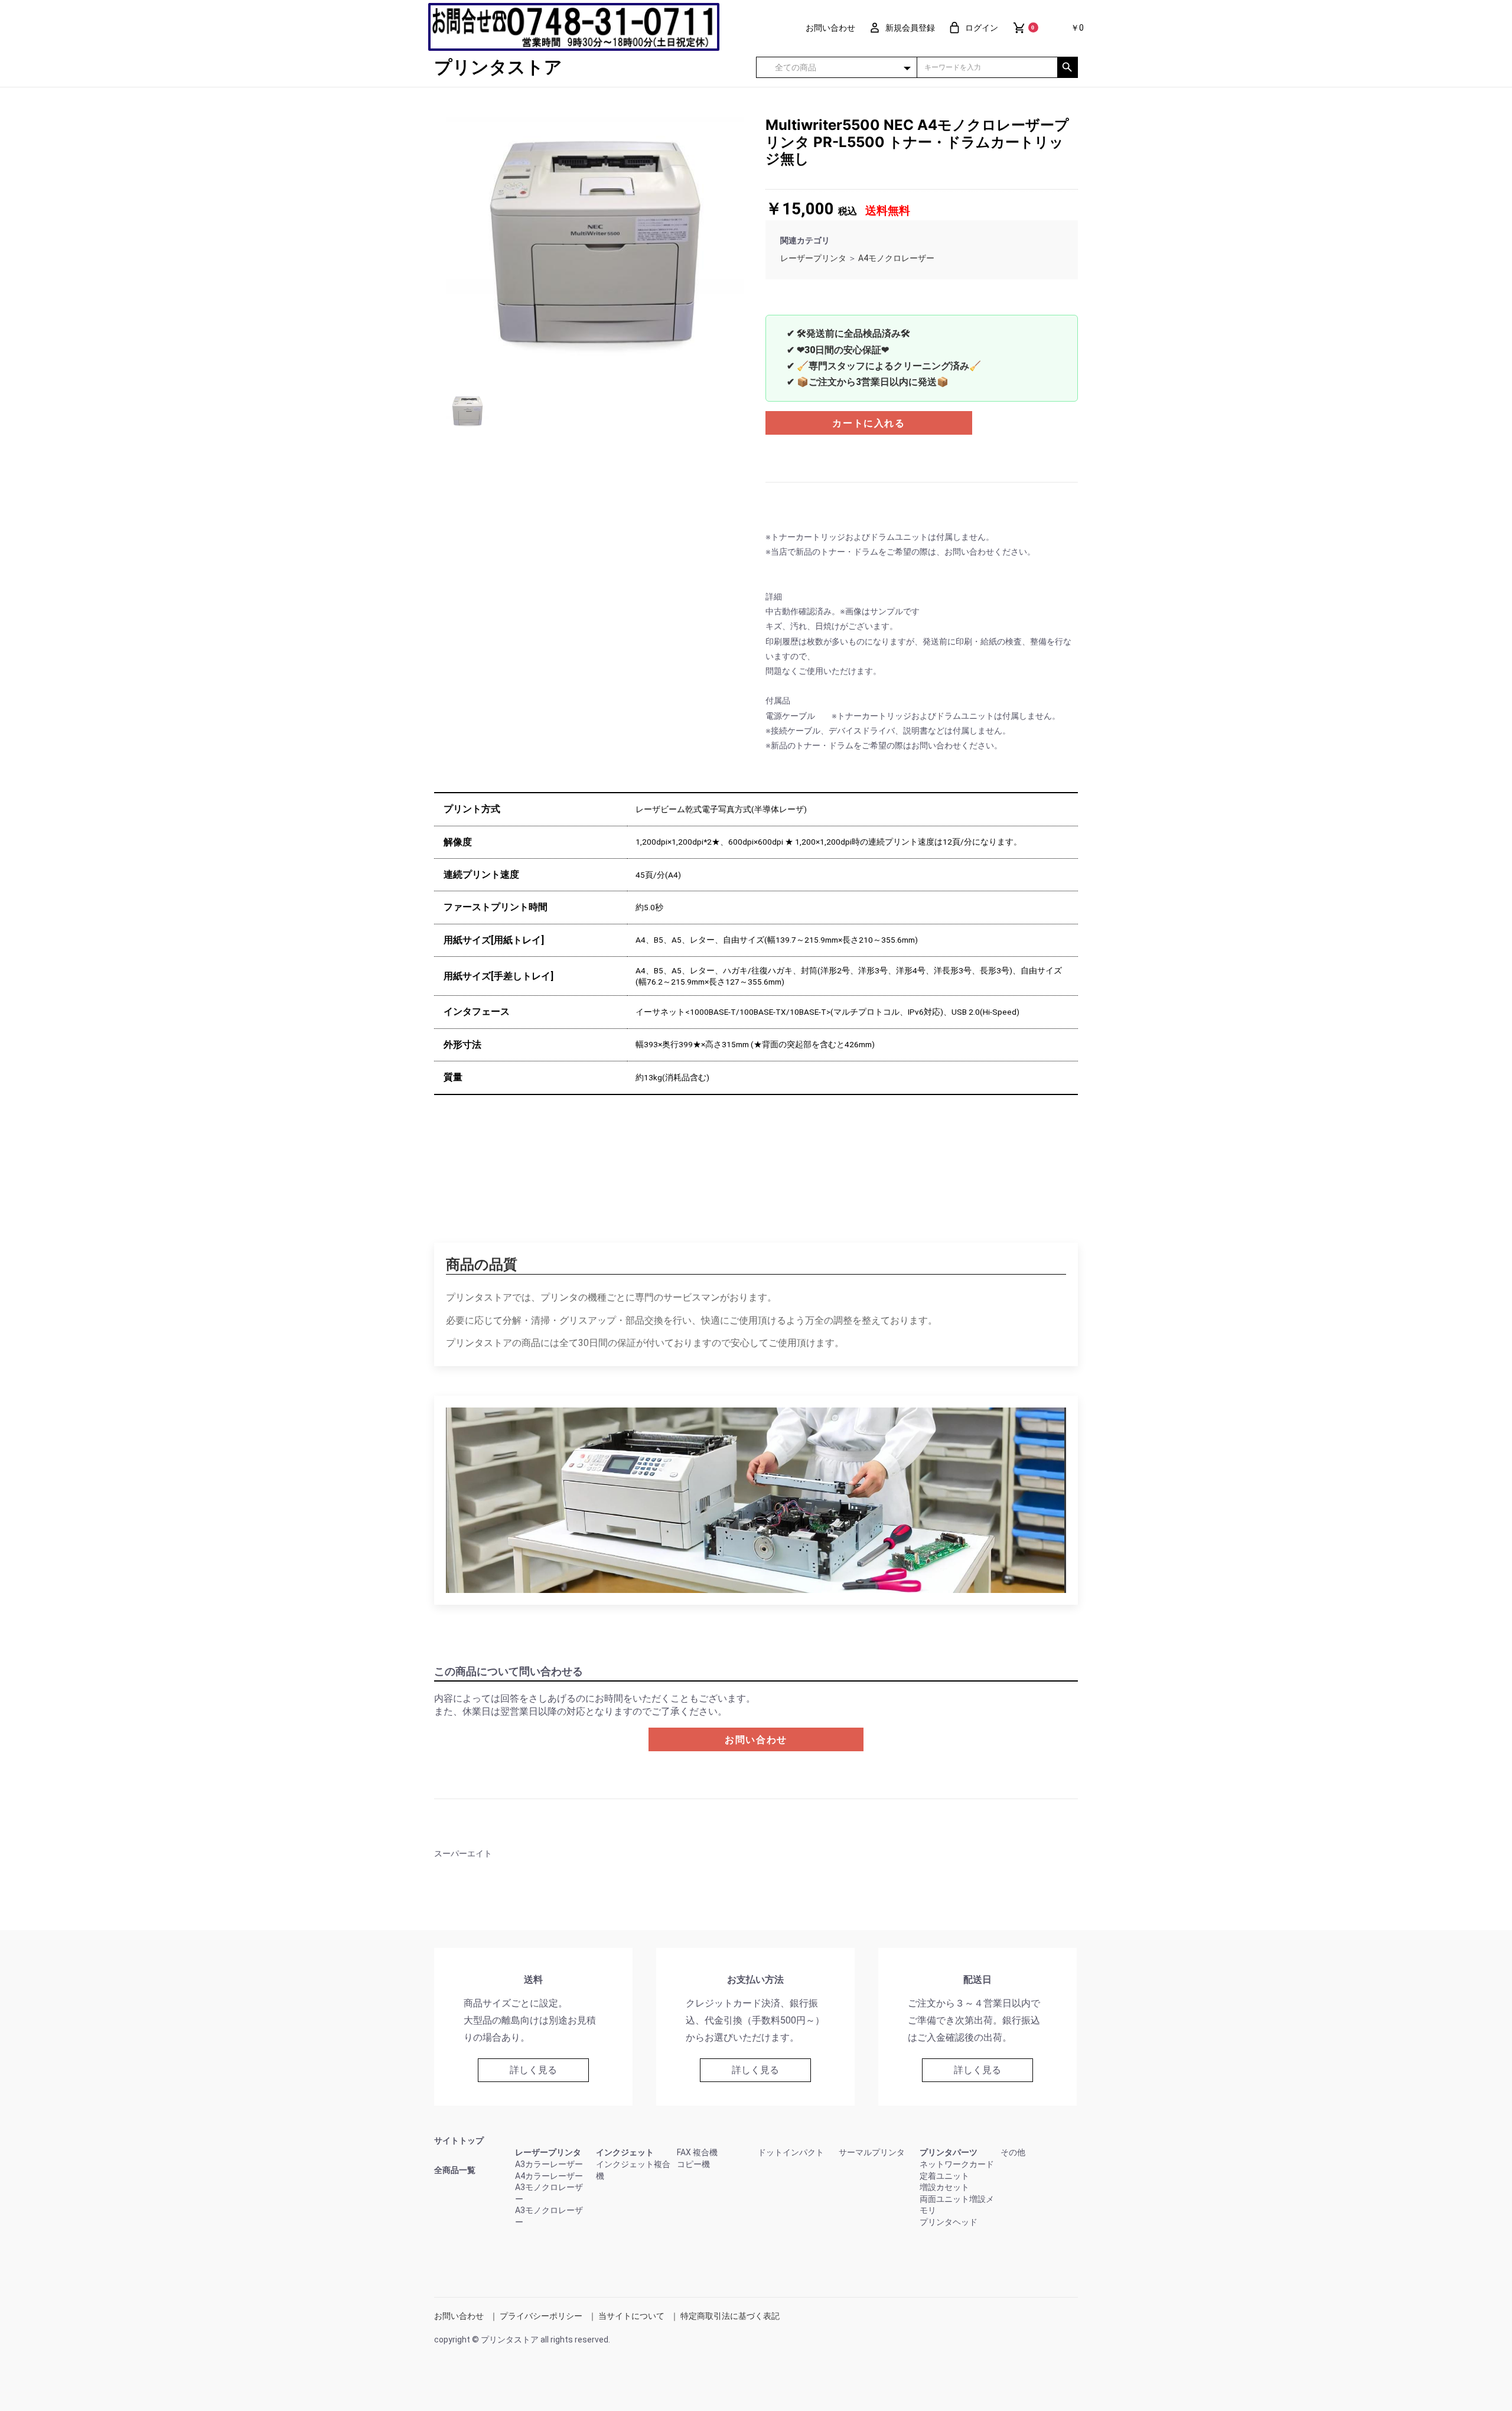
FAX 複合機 (697, 2152)
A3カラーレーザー (549, 2164)
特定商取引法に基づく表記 (730, 2316)
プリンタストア (498, 67)
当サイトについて (631, 2316)
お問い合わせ (756, 1740)
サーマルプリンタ (872, 2152)
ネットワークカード (957, 2164)
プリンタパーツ (949, 2152)
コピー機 (693, 2164)
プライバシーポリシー (541, 2316)
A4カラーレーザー (549, 2176)
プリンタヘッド (949, 2222)
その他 (1013, 2152)
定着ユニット (944, 2176)
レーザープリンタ (813, 258)
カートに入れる (869, 423)
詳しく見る (533, 2070)
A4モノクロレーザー (896, 258)
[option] (595, 246)
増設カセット (944, 2187)
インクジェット (625, 2152)
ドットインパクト (791, 2152)
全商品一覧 (455, 2170)
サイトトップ (459, 2140)
